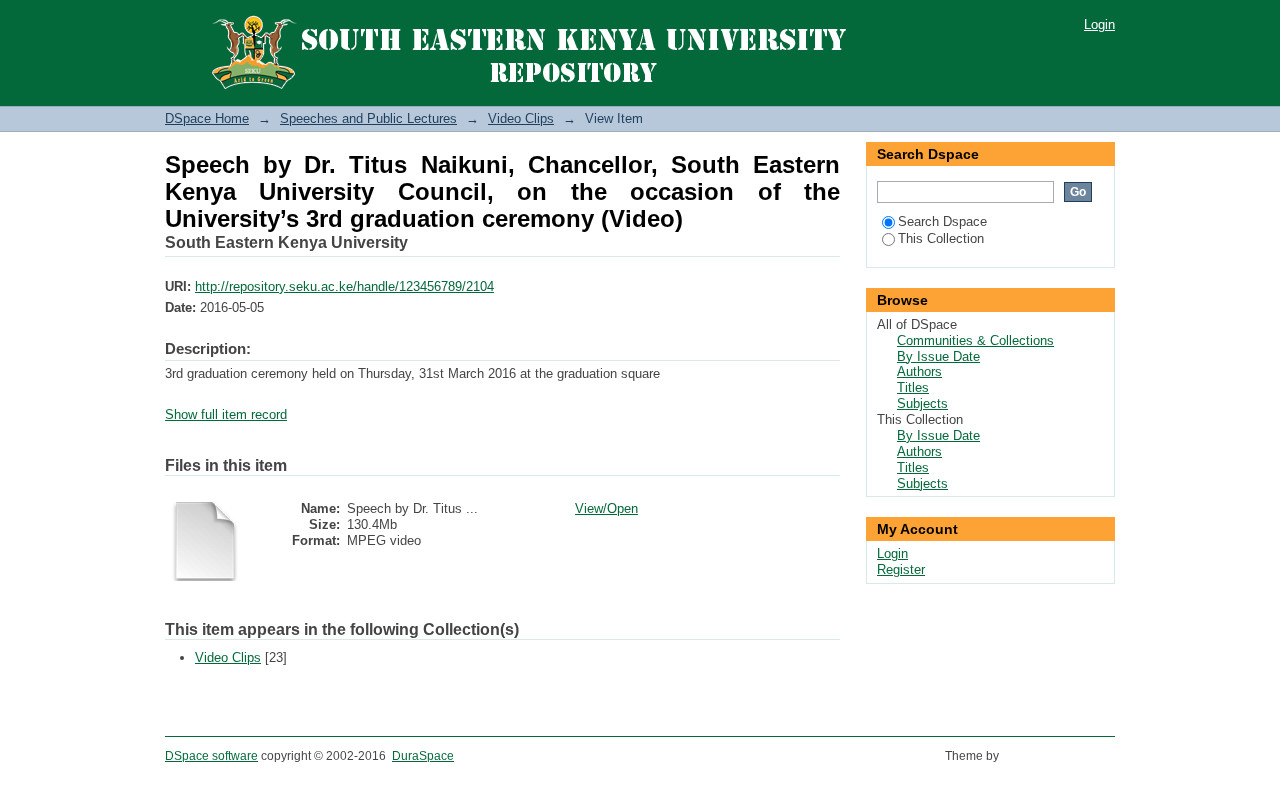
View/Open (606, 508)
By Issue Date (938, 356)
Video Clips (521, 118)
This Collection (941, 238)
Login (1099, 24)
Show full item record (226, 414)
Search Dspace (942, 221)
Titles (913, 387)
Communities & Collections (975, 340)
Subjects (922, 403)
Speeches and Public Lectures (368, 118)
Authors (919, 371)
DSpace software (211, 756)
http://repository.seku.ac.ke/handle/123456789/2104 (344, 286)
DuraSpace (423, 756)
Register (901, 569)
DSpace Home (207, 118)
